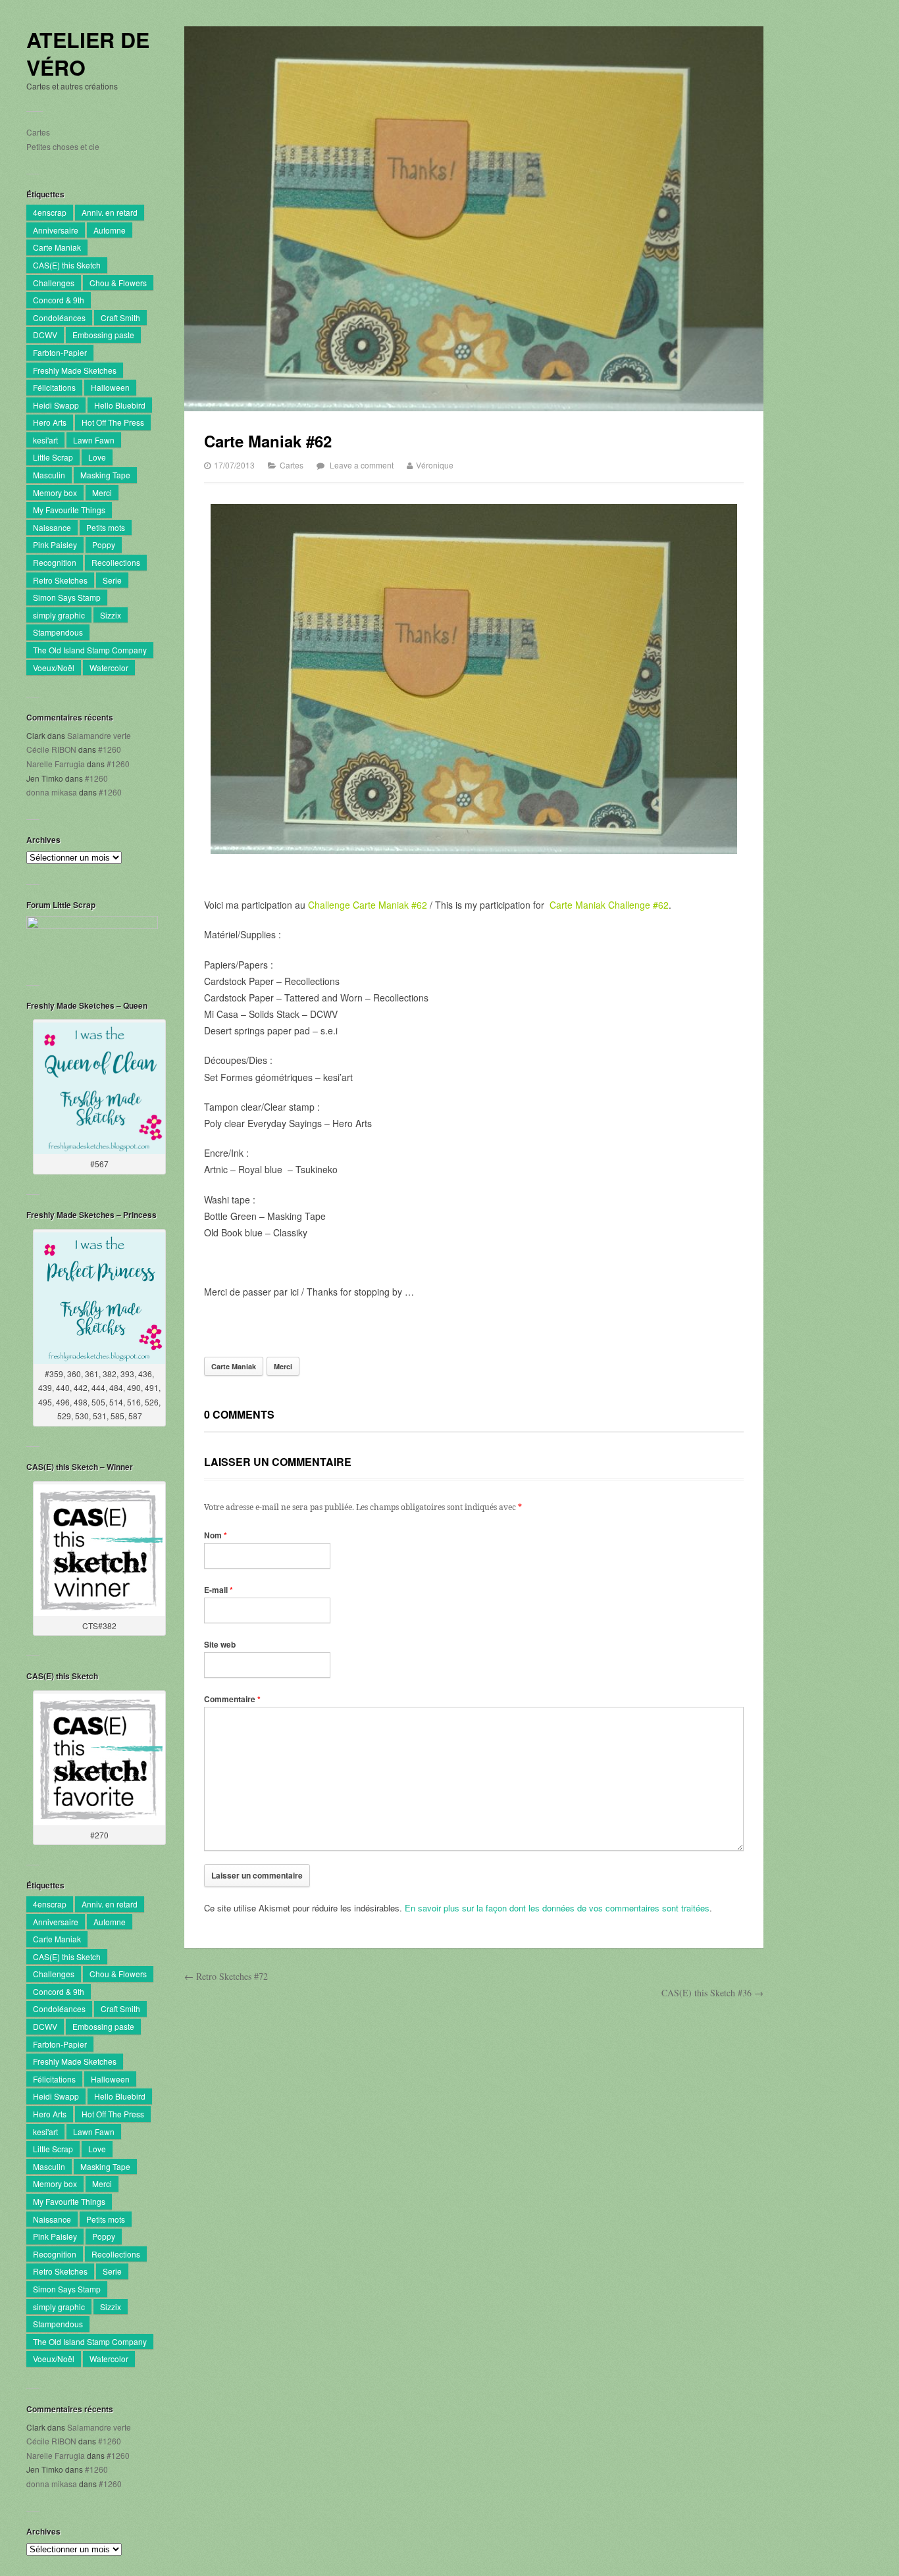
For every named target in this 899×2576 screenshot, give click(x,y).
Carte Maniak (57, 247)
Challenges (54, 283)
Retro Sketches (60, 580)
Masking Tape (105, 475)
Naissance (52, 527)
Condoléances (59, 317)
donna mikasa (52, 792)
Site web (220, 1644)
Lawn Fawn (94, 440)
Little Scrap (53, 457)
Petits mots (106, 527)
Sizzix (111, 615)
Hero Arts (50, 422)
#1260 (110, 749)
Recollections (116, 562)
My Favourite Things (69, 510)
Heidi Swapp (56, 405)
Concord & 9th (59, 300)
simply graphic (59, 615)
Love (97, 457)
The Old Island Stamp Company (90, 650)
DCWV (45, 335)
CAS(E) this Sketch (67, 265)
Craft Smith (120, 317)
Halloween (110, 387)
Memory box (55, 492)
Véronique (435, 465)
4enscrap (50, 212)
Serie (112, 580)
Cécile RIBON (51, 749)
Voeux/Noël (54, 668)
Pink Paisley (55, 544)
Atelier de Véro (88, 54)
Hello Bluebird (120, 405)
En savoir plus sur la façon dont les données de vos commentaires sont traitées (557, 1908)
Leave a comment (362, 465)
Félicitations (54, 387)
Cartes (38, 132)
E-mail (218, 1590)
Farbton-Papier (60, 352)
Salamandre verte (99, 735)
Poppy (104, 544)
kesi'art (45, 440)
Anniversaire (56, 230)
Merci (102, 492)
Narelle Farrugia (56, 764)
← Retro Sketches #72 (226, 1976)
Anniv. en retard (110, 212)
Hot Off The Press (113, 422)
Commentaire (232, 1699)
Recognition (55, 562)
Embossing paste (103, 335)
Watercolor (109, 668)
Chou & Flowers (118, 283)
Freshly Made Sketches (75, 370)
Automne (110, 230)
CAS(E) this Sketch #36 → (712, 1993)
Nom (216, 1535)
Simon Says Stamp (67, 597)
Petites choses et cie (63, 146)
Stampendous (58, 632)
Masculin (49, 475)
